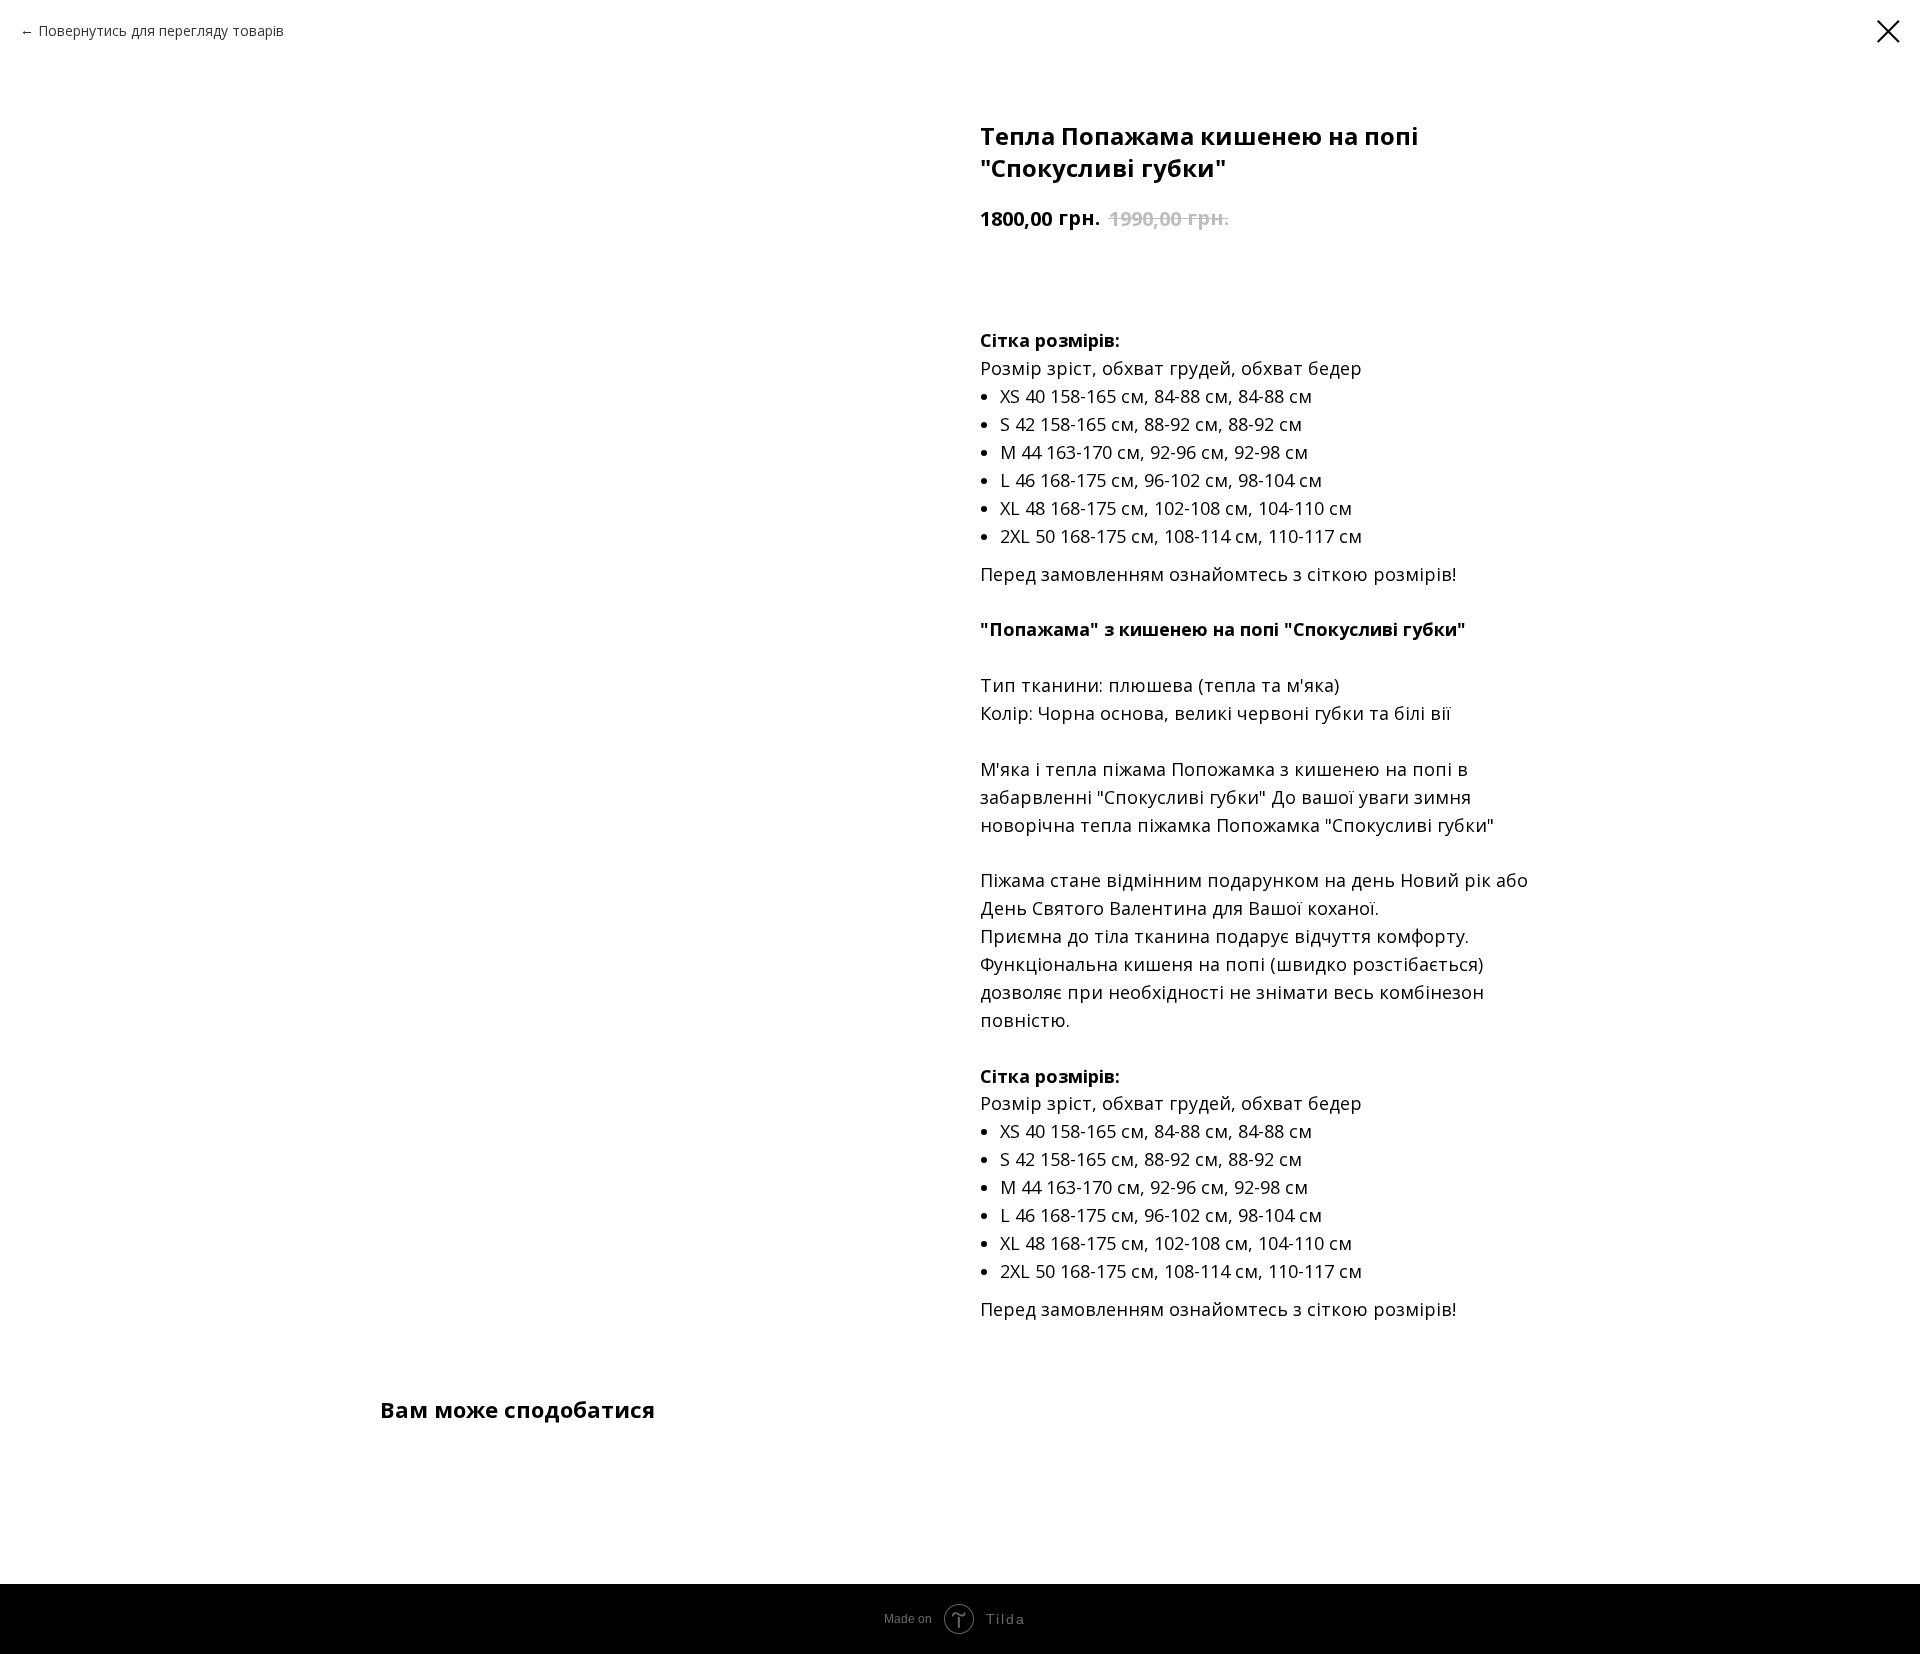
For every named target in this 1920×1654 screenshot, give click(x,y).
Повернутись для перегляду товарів (161, 30)
